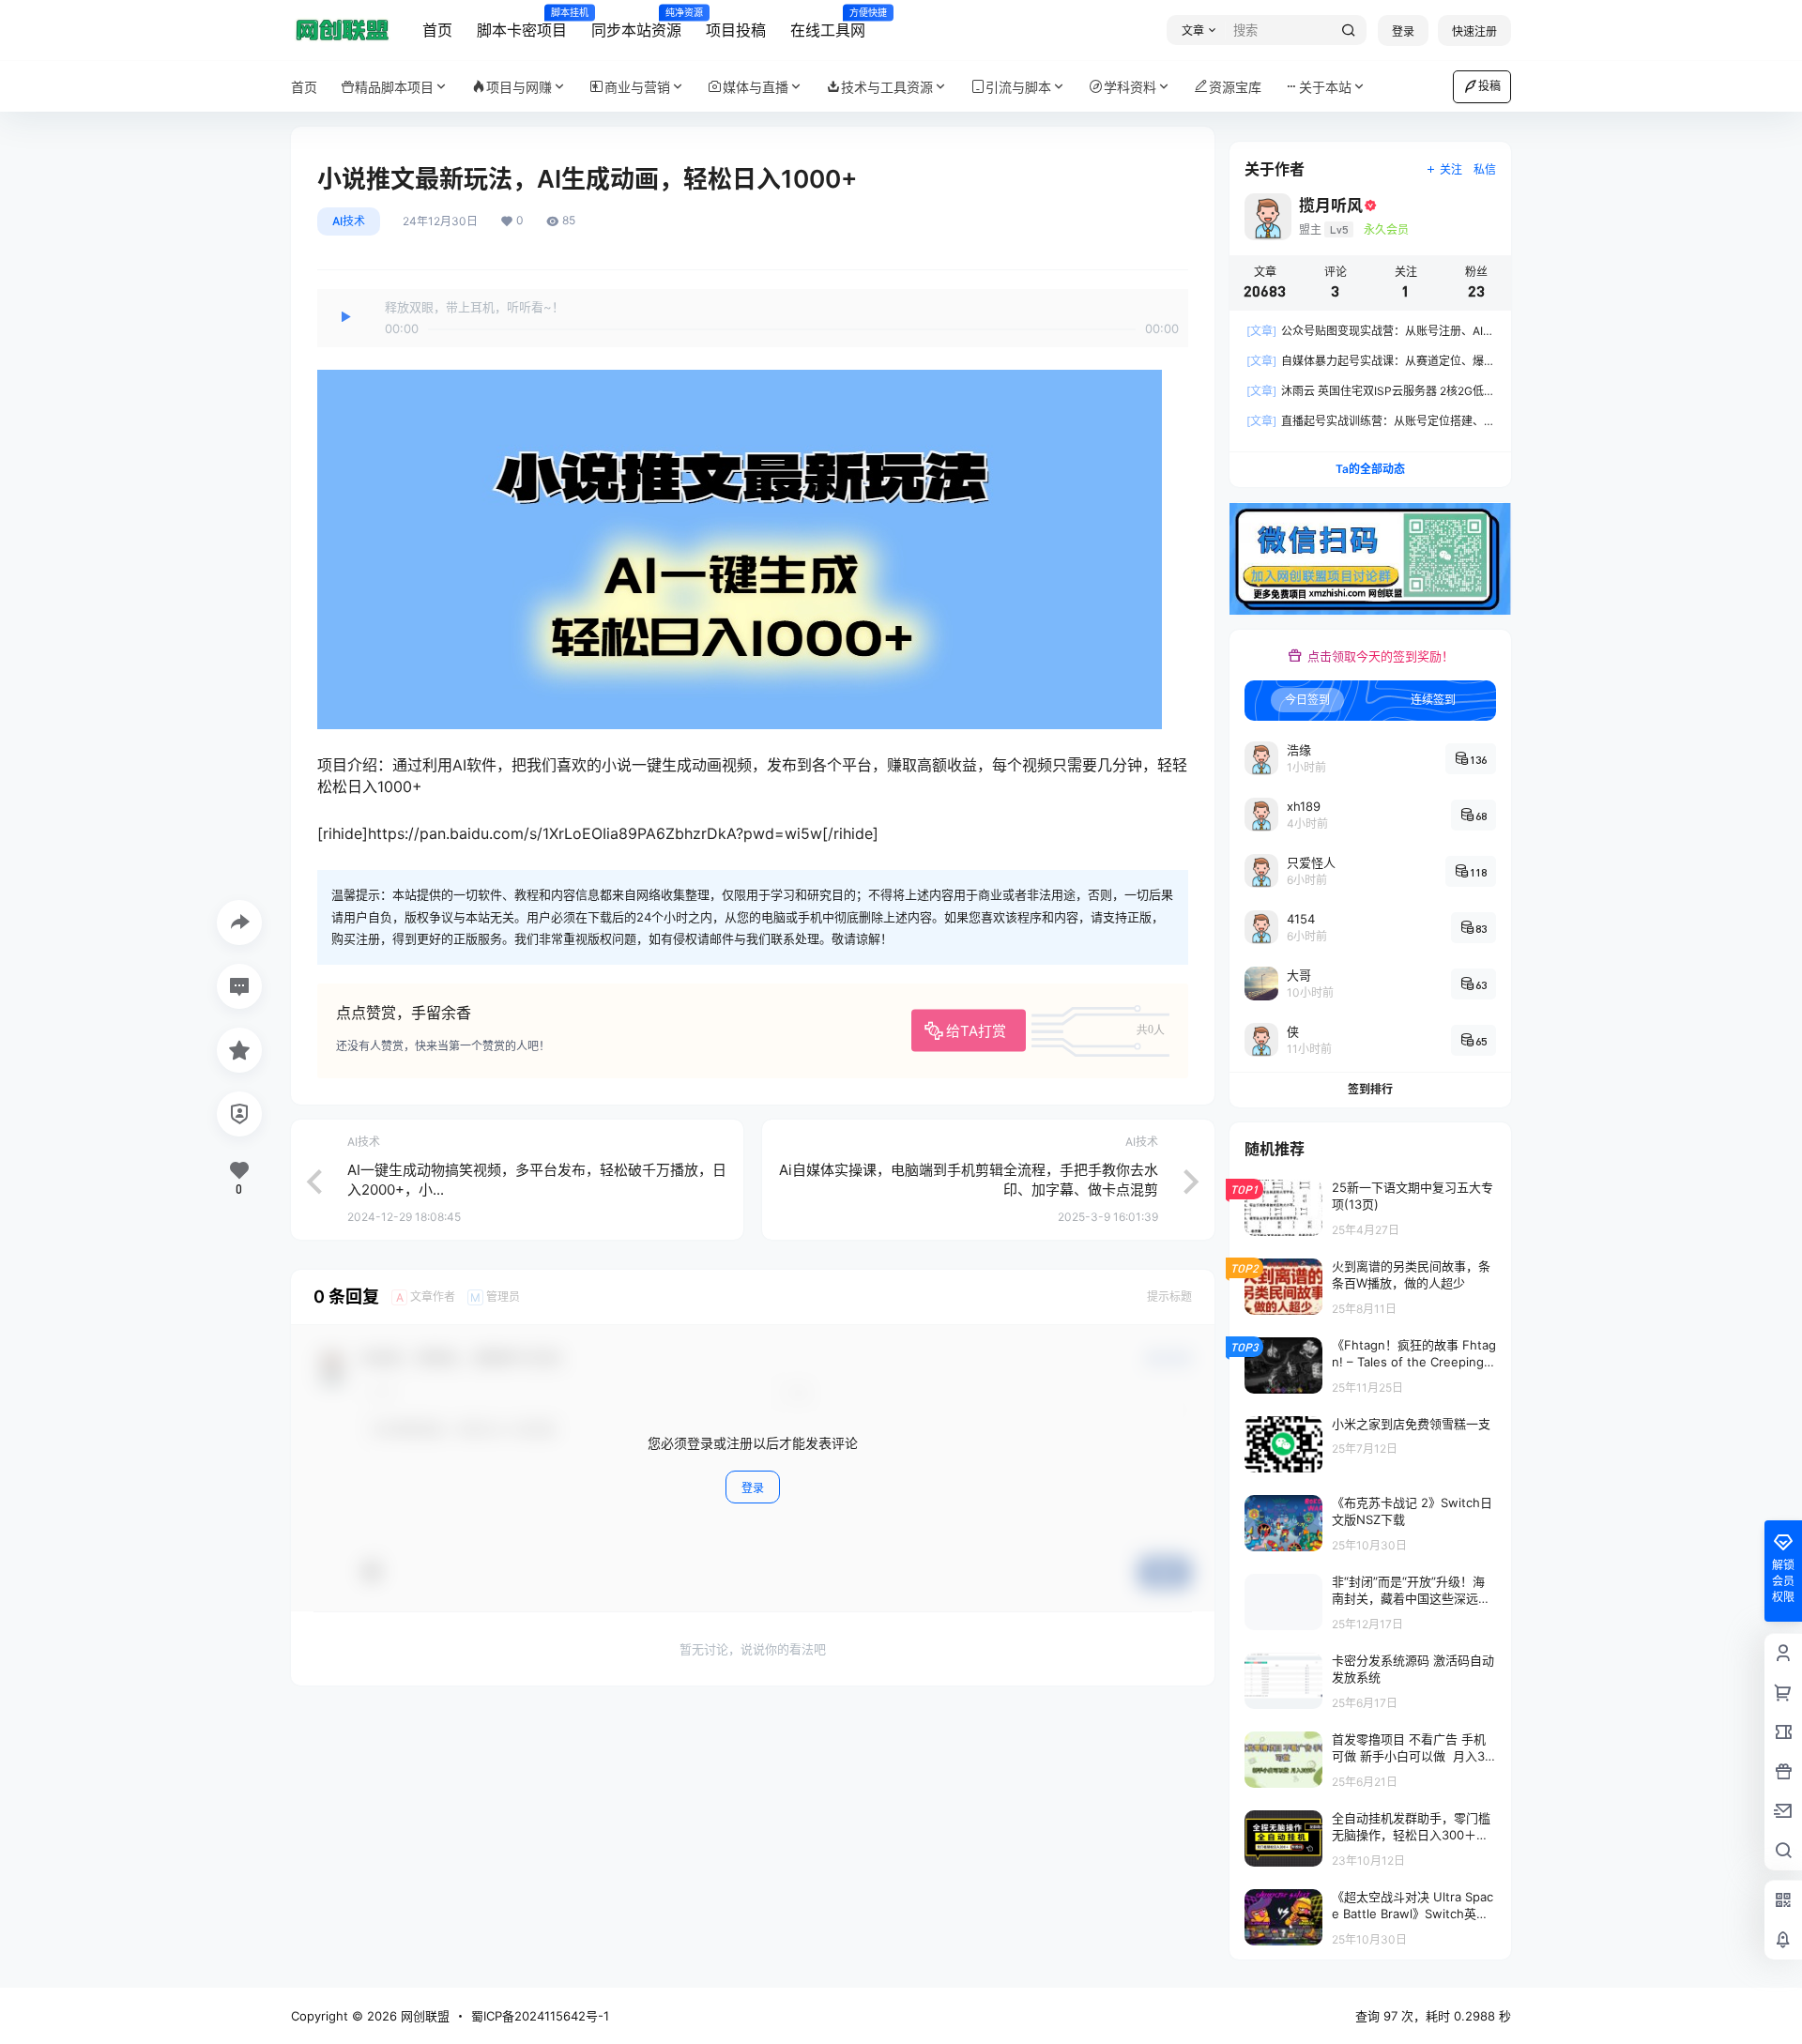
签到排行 (1370, 1089)
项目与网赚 (519, 87)
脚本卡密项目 (522, 23)
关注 (1451, 169)
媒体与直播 (756, 87)
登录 (1403, 31)
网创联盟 (423, 2016)
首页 (437, 30)
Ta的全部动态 (1370, 469)
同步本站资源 (636, 23)
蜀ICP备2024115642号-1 (540, 2016)
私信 (1485, 169)
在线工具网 (828, 23)
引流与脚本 (1018, 87)
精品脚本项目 (394, 87)
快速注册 (1474, 31)
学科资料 (1130, 87)
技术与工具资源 (887, 87)
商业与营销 (637, 87)
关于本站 (1325, 87)
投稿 (1489, 86)
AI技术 (349, 221)
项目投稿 (736, 30)
